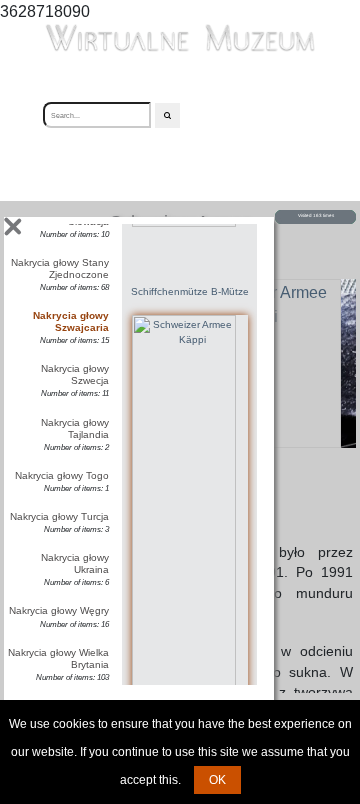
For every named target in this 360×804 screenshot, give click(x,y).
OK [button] (217, 780)
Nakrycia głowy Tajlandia (75, 428)
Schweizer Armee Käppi (189, 752)
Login (215, 115)
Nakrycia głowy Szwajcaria (71, 321)
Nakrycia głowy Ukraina (75, 563)
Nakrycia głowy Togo (62, 475)
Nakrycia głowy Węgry (59, 610)
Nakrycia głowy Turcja (59, 516)
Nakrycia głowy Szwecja (75, 374)
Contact (274, 115)
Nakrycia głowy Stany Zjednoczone (60, 268)
